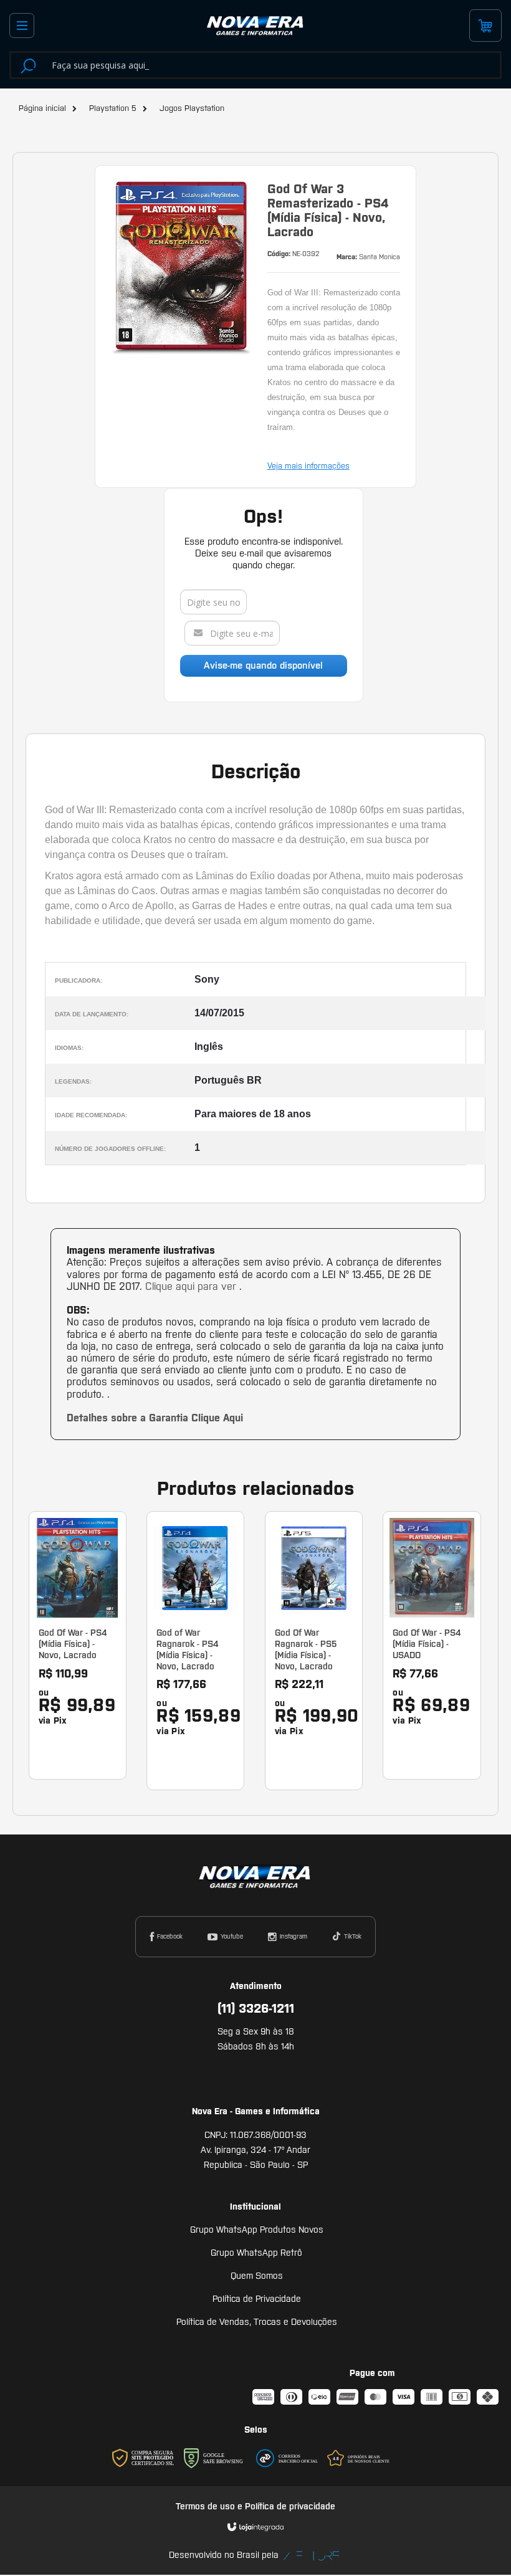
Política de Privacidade (257, 2299)
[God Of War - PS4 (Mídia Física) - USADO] (432, 1645)
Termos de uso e (210, 2506)
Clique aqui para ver (192, 1286)
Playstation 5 (113, 108)
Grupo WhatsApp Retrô (256, 2253)
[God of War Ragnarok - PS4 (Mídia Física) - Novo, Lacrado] (195, 1651)
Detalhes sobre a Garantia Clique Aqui (155, 1418)
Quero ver (85, 1710)
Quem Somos (257, 2276)
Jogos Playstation (192, 108)
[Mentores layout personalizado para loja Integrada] (312, 2556)
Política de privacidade (290, 2506)
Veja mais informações (308, 466)
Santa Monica (380, 257)
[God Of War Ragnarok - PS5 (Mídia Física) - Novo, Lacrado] (314, 1651)
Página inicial (42, 108)
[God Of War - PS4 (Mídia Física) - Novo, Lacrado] (78, 1645)
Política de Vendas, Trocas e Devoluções (257, 2322)
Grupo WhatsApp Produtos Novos (257, 2230)
